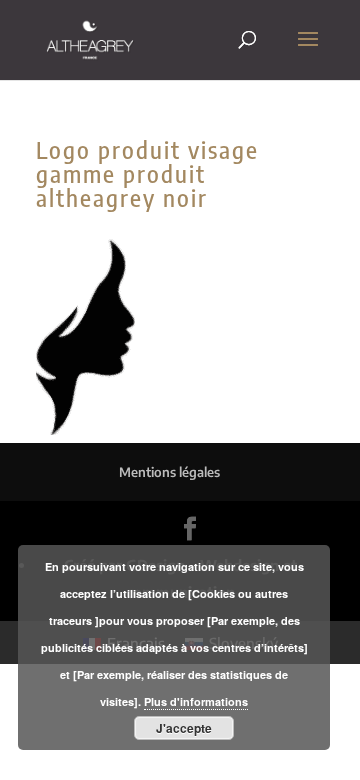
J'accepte (184, 728)
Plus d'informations (196, 701)
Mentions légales (169, 472)
